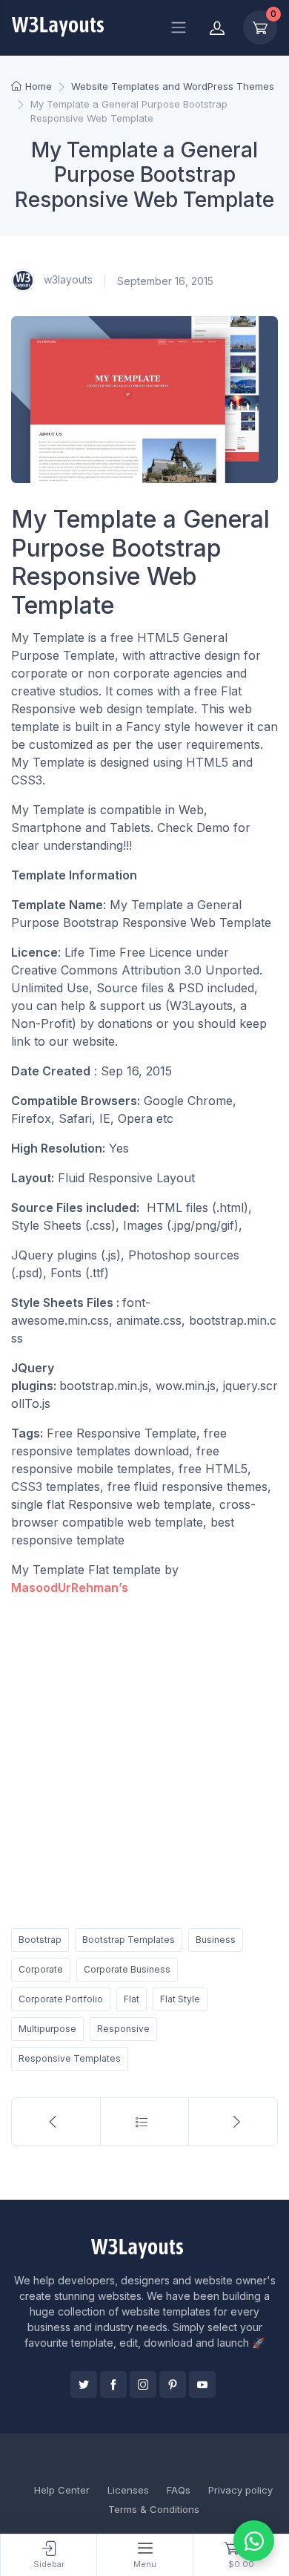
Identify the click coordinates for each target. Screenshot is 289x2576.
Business (216, 1940)
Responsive (123, 2029)
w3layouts (67, 279)
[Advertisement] (144, 1759)
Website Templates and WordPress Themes (173, 86)
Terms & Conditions (154, 2509)
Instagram (143, 2385)
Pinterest (173, 2385)
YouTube (202, 2385)
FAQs (179, 2490)
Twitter (84, 2385)
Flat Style (180, 1999)
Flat (132, 1999)
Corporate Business (127, 1969)
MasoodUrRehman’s (70, 1587)
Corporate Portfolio (61, 1999)
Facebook (113, 2385)
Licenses (128, 2490)
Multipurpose (47, 2029)
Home (39, 86)
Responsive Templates (70, 2058)
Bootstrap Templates (129, 1940)
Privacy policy (240, 2490)
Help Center (62, 2490)
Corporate (41, 1969)
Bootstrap (40, 1940)
